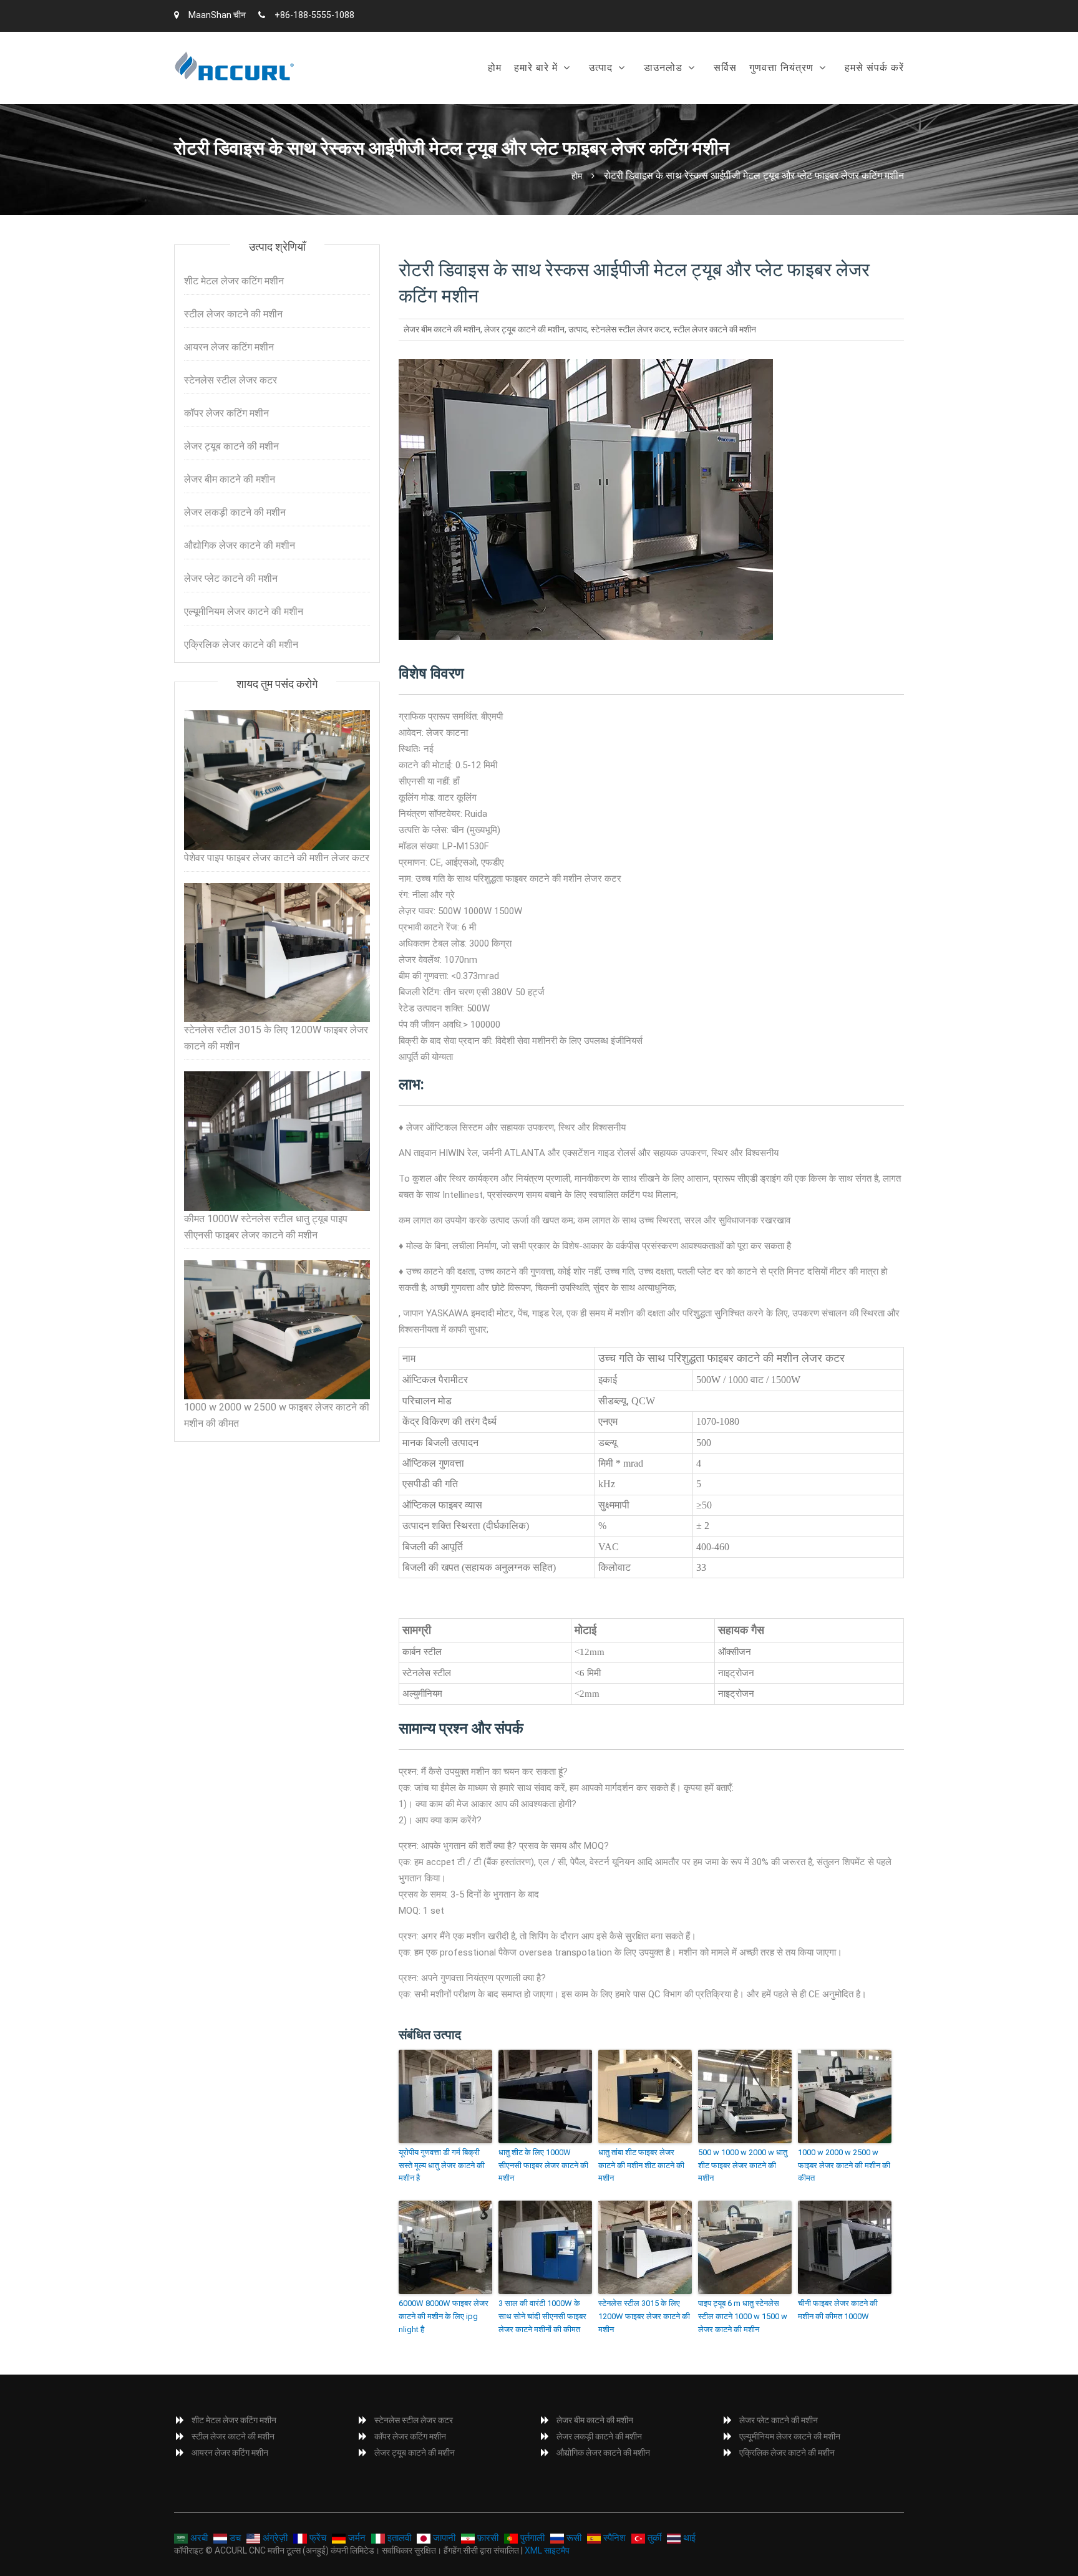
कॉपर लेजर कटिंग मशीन (226, 413)
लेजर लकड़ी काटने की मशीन (235, 512)
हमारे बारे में (536, 68)
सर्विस (725, 68)
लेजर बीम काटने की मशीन (442, 329)
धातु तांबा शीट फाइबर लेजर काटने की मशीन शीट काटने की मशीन (641, 2165)
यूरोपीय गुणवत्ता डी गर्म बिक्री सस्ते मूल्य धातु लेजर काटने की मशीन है (442, 2165)
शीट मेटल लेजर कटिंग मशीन (643, 100)
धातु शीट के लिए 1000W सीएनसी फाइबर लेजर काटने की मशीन (543, 2165)
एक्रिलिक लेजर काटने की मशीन (241, 644)
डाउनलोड (663, 68)
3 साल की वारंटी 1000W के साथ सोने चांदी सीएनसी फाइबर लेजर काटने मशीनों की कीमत (542, 2316)
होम (495, 68)
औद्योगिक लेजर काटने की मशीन (240, 545)
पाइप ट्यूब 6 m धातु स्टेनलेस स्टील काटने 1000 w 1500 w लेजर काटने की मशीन (743, 2316)
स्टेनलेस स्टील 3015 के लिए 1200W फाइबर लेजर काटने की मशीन (644, 2316)
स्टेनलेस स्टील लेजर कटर (630, 329)
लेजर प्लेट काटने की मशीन (231, 578)
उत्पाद (601, 68)
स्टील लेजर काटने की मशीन (715, 329)
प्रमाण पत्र (775, 100)
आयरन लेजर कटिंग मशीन (229, 347)
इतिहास (533, 100)
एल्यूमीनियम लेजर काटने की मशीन (244, 611)
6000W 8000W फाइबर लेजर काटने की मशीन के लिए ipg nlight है (444, 2316)
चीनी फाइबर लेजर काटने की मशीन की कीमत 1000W (838, 2310)
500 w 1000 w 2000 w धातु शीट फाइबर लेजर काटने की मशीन (743, 2165)
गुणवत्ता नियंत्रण (781, 68)
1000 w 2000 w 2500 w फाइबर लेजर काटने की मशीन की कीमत (844, 2165)
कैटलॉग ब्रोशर (675, 100)
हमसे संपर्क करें (874, 68)
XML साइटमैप (547, 2550)
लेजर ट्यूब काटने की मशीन (524, 329)
